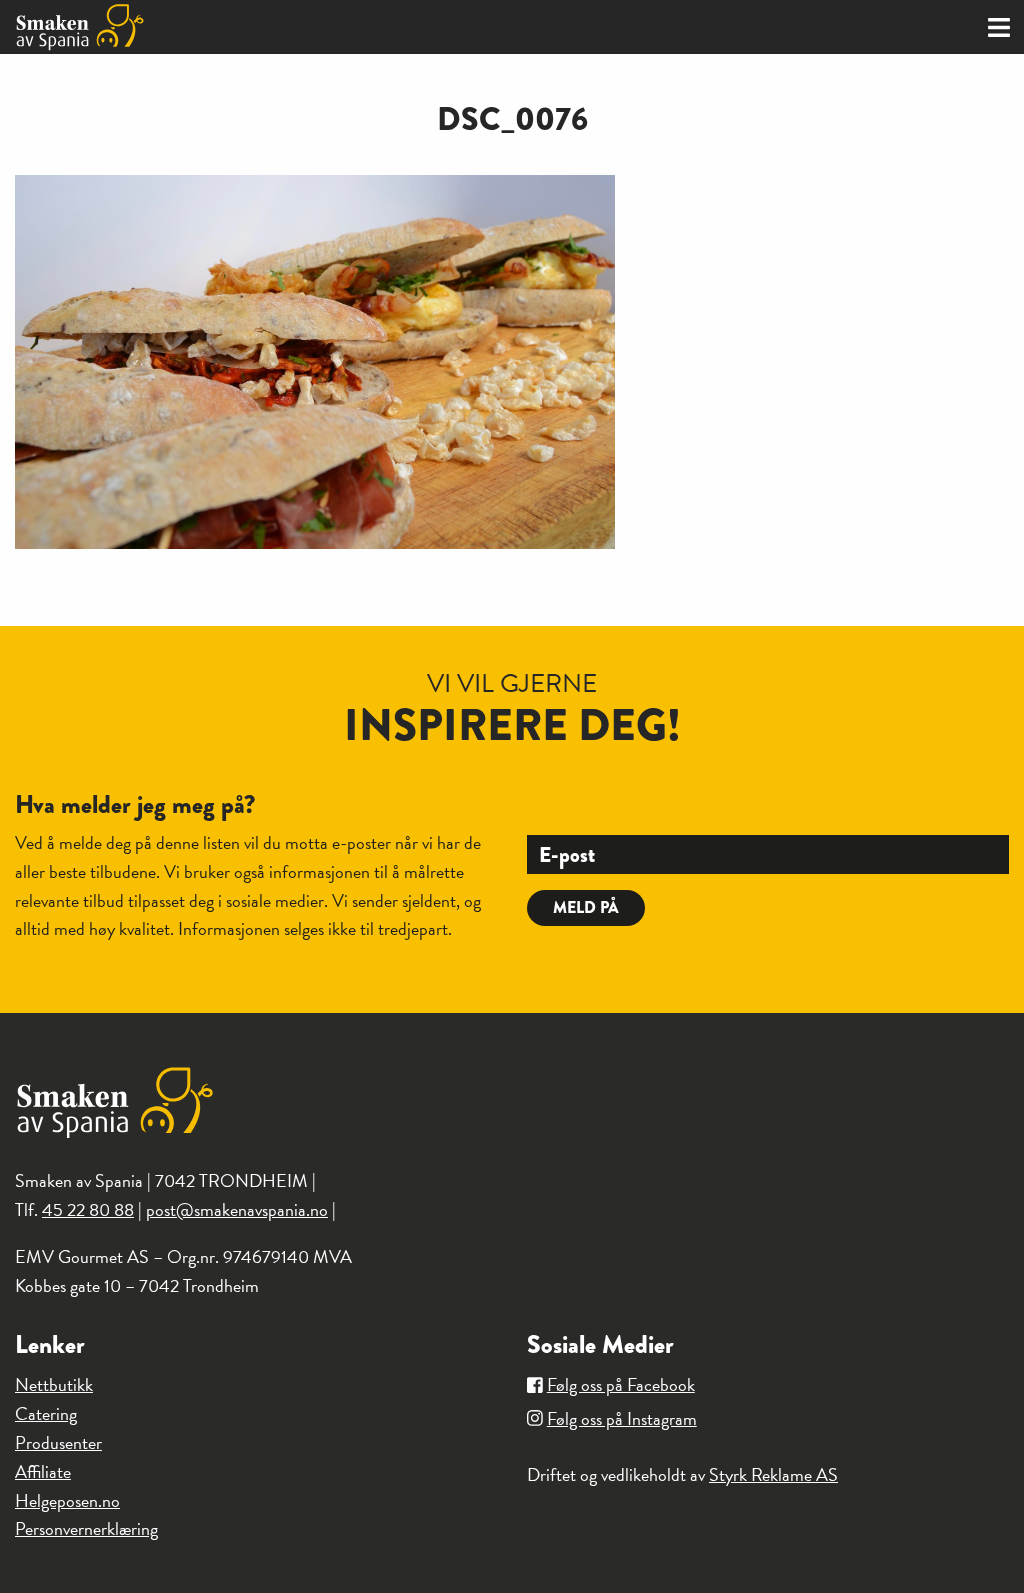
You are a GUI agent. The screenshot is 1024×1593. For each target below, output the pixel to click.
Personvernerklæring (86, 1528)
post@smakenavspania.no (237, 1209)
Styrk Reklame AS (773, 1474)
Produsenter (58, 1442)
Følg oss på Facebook (621, 1384)
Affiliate (43, 1471)
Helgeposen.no (67, 1500)
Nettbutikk (54, 1384)
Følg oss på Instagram (622, 1418)
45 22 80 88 (88, 1209)
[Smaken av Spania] (256, 27)
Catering (46, 1413)
